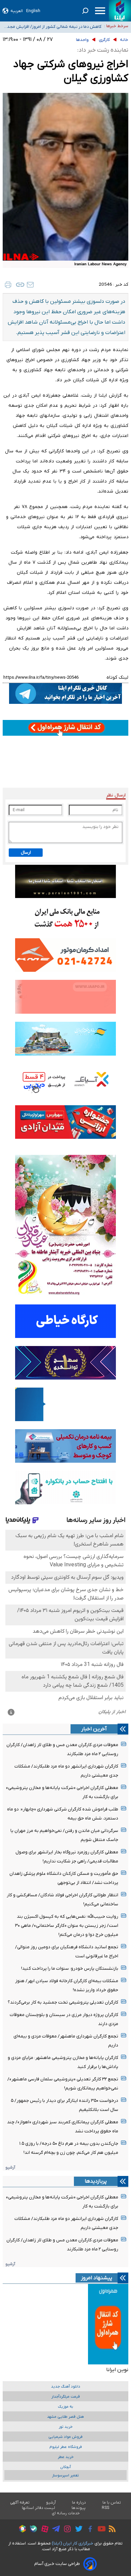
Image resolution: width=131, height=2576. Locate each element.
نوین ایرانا (117, 2370)
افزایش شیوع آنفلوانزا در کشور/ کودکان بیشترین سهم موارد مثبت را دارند (53, 28)
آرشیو (10, 2167)
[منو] (100, 11)
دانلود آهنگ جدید (66, 2387)
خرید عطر (66, 2457)
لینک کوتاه (117, 678)
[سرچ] (85, 11)
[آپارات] (43, 2530)
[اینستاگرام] (66, 2530)
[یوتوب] (100, 2530)
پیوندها (79, 2508)
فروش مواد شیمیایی (65, 2437)
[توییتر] (77, 2530)
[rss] (111, 2530)
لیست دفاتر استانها (39, 2508)
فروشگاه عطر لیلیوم (66, 2447)
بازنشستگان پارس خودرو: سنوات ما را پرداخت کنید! (70, 1969)
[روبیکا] (21, 2530)
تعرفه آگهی (20, 2503)
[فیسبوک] (89, 2530)
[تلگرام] (54, 2530)
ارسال (26, 853)
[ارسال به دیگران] (30, 285)
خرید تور (66, 2427)
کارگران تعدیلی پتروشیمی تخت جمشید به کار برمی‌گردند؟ (63, 2002)
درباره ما (79, 2503)
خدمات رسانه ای (66, 2513)
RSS (105, 2508)
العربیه (17, 11)
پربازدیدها (96, 2181)
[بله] (32, 2530)
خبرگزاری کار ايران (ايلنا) (73, 2543)
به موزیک (65, 2407)
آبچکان (65, 2467)
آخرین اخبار (94, 1729)
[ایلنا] (120, 11)
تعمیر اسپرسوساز (65, 2476)
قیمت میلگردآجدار (66, 2397)
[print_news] (8, 285)
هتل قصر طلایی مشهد (65, 2417)
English (33, 11)
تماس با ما (112, 2503)
